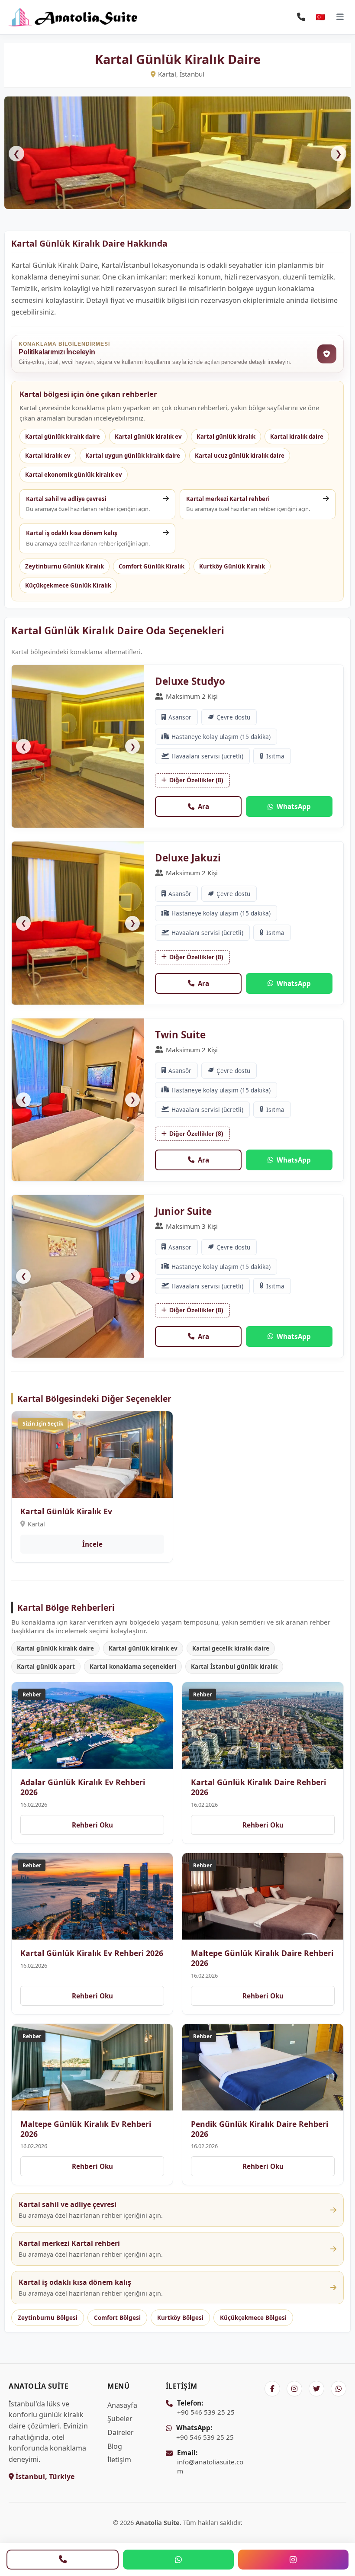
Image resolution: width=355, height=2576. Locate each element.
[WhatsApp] (178, 2560)
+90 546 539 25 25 (206, 2407)
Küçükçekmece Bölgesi (253, 2318)
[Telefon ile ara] (301, 17)
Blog (115, 2446)
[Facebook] (272, 2389)
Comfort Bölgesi (117, 2318)
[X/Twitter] (316, 2389)
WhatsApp (294, 806)
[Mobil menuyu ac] (340, 17)
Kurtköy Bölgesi (180, 2318)
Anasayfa (122, 2405)
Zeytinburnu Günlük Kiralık (65, 566)
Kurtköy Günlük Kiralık (232, 566)
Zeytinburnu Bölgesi (48, 2318)
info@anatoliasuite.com (210, 2462)
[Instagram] (293, 2560)
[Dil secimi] (320, 17)
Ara (203, 806)
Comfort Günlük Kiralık (152, 566)
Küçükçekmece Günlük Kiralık (68, 585)
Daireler (121, 2432)
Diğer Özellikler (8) (196, 780)
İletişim (119, 2460)
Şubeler (120, 2419)
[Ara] (63, 2560)
